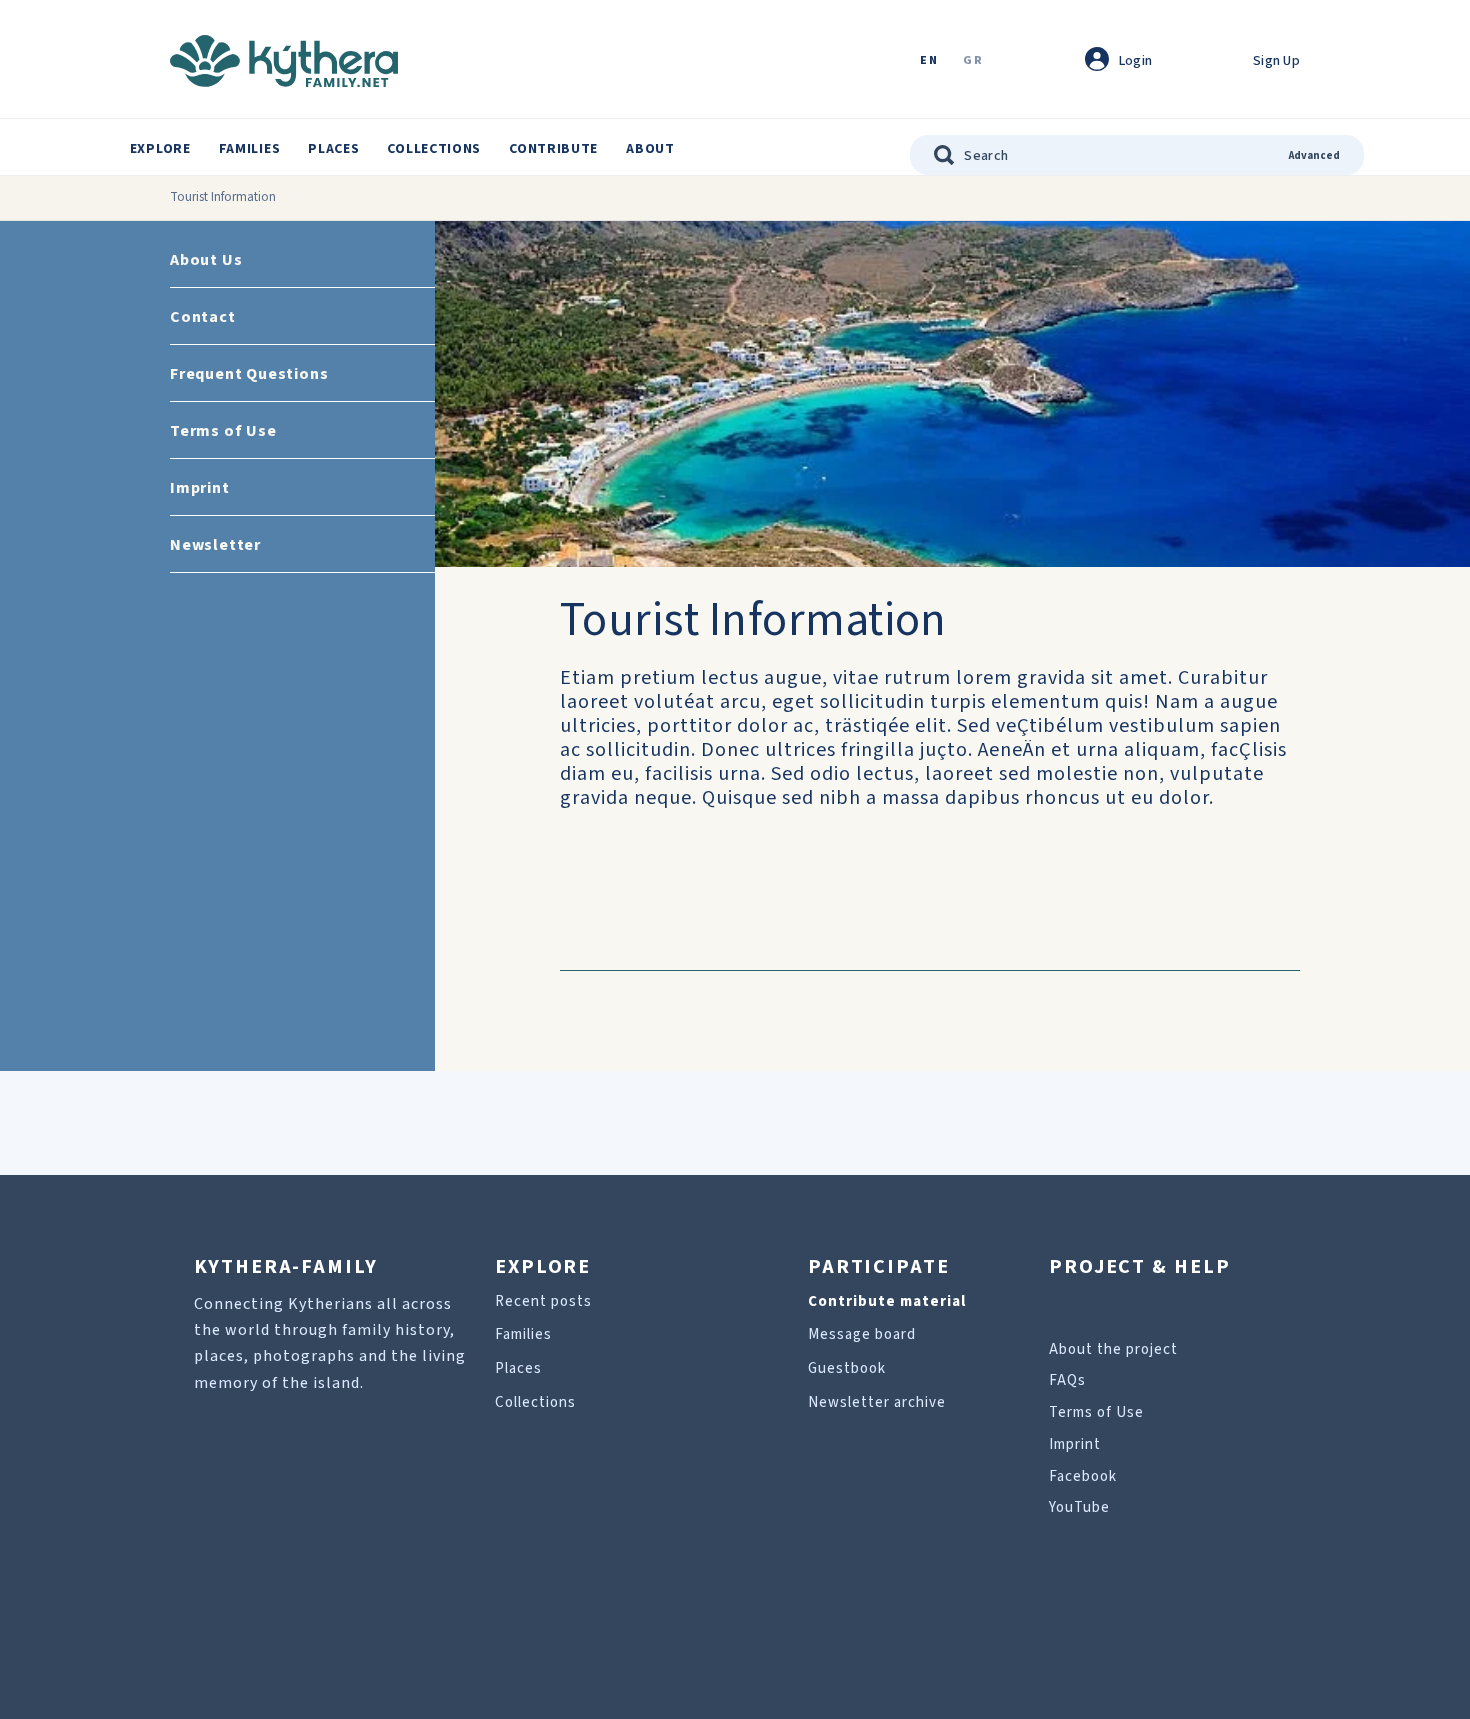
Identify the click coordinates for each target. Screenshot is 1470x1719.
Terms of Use (223, 431)
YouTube (1079, 1507)
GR (973, 61)
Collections (434, 149)
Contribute (553, 149)
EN (929, 61)
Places (333, 149)
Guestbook (847, 1368)
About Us (206, 260)
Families (250, 149)
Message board (862, 1334)
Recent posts (543, 1301)
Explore (160, 149)
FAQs (1067, 1380)
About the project (1113, 1349)
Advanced (1314, 155)
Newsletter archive (877, 1402)
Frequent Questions (249, 374)
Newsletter (215, 545)
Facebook (1083, 1476)
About (650, 149)
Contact (203, 317)
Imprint (200, 488)
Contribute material (887, 1301)
